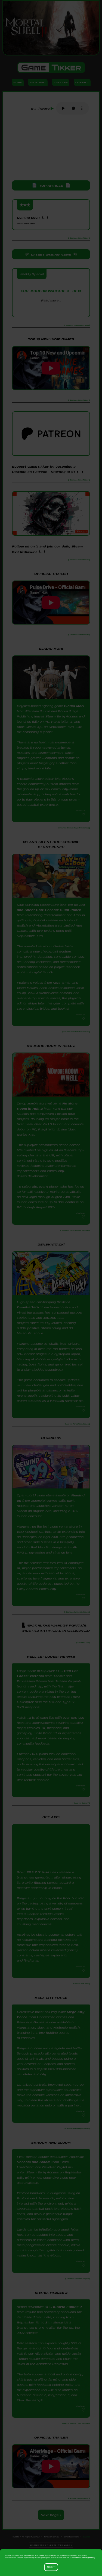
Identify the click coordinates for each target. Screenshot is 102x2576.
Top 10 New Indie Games (51, 339)
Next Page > (51, 2515)
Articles (61, 82)
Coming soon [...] (32, 220)
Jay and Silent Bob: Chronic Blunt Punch (51, 907)
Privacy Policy (88, 2558)
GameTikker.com (71, 2537)
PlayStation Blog (51, 310)
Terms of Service (52, 2537)
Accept (51, 2567)
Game (51, 68)
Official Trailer (51, 574)
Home (18, 82)
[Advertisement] (51, 148)
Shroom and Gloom (34, 2162)
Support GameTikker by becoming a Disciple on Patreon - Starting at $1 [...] (47, 469)
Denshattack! (29, 1307)
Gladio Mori (74, 706)
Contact (82, 82)
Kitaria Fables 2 (67, 2307)
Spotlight (38, 82)
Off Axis (42, 1872)
